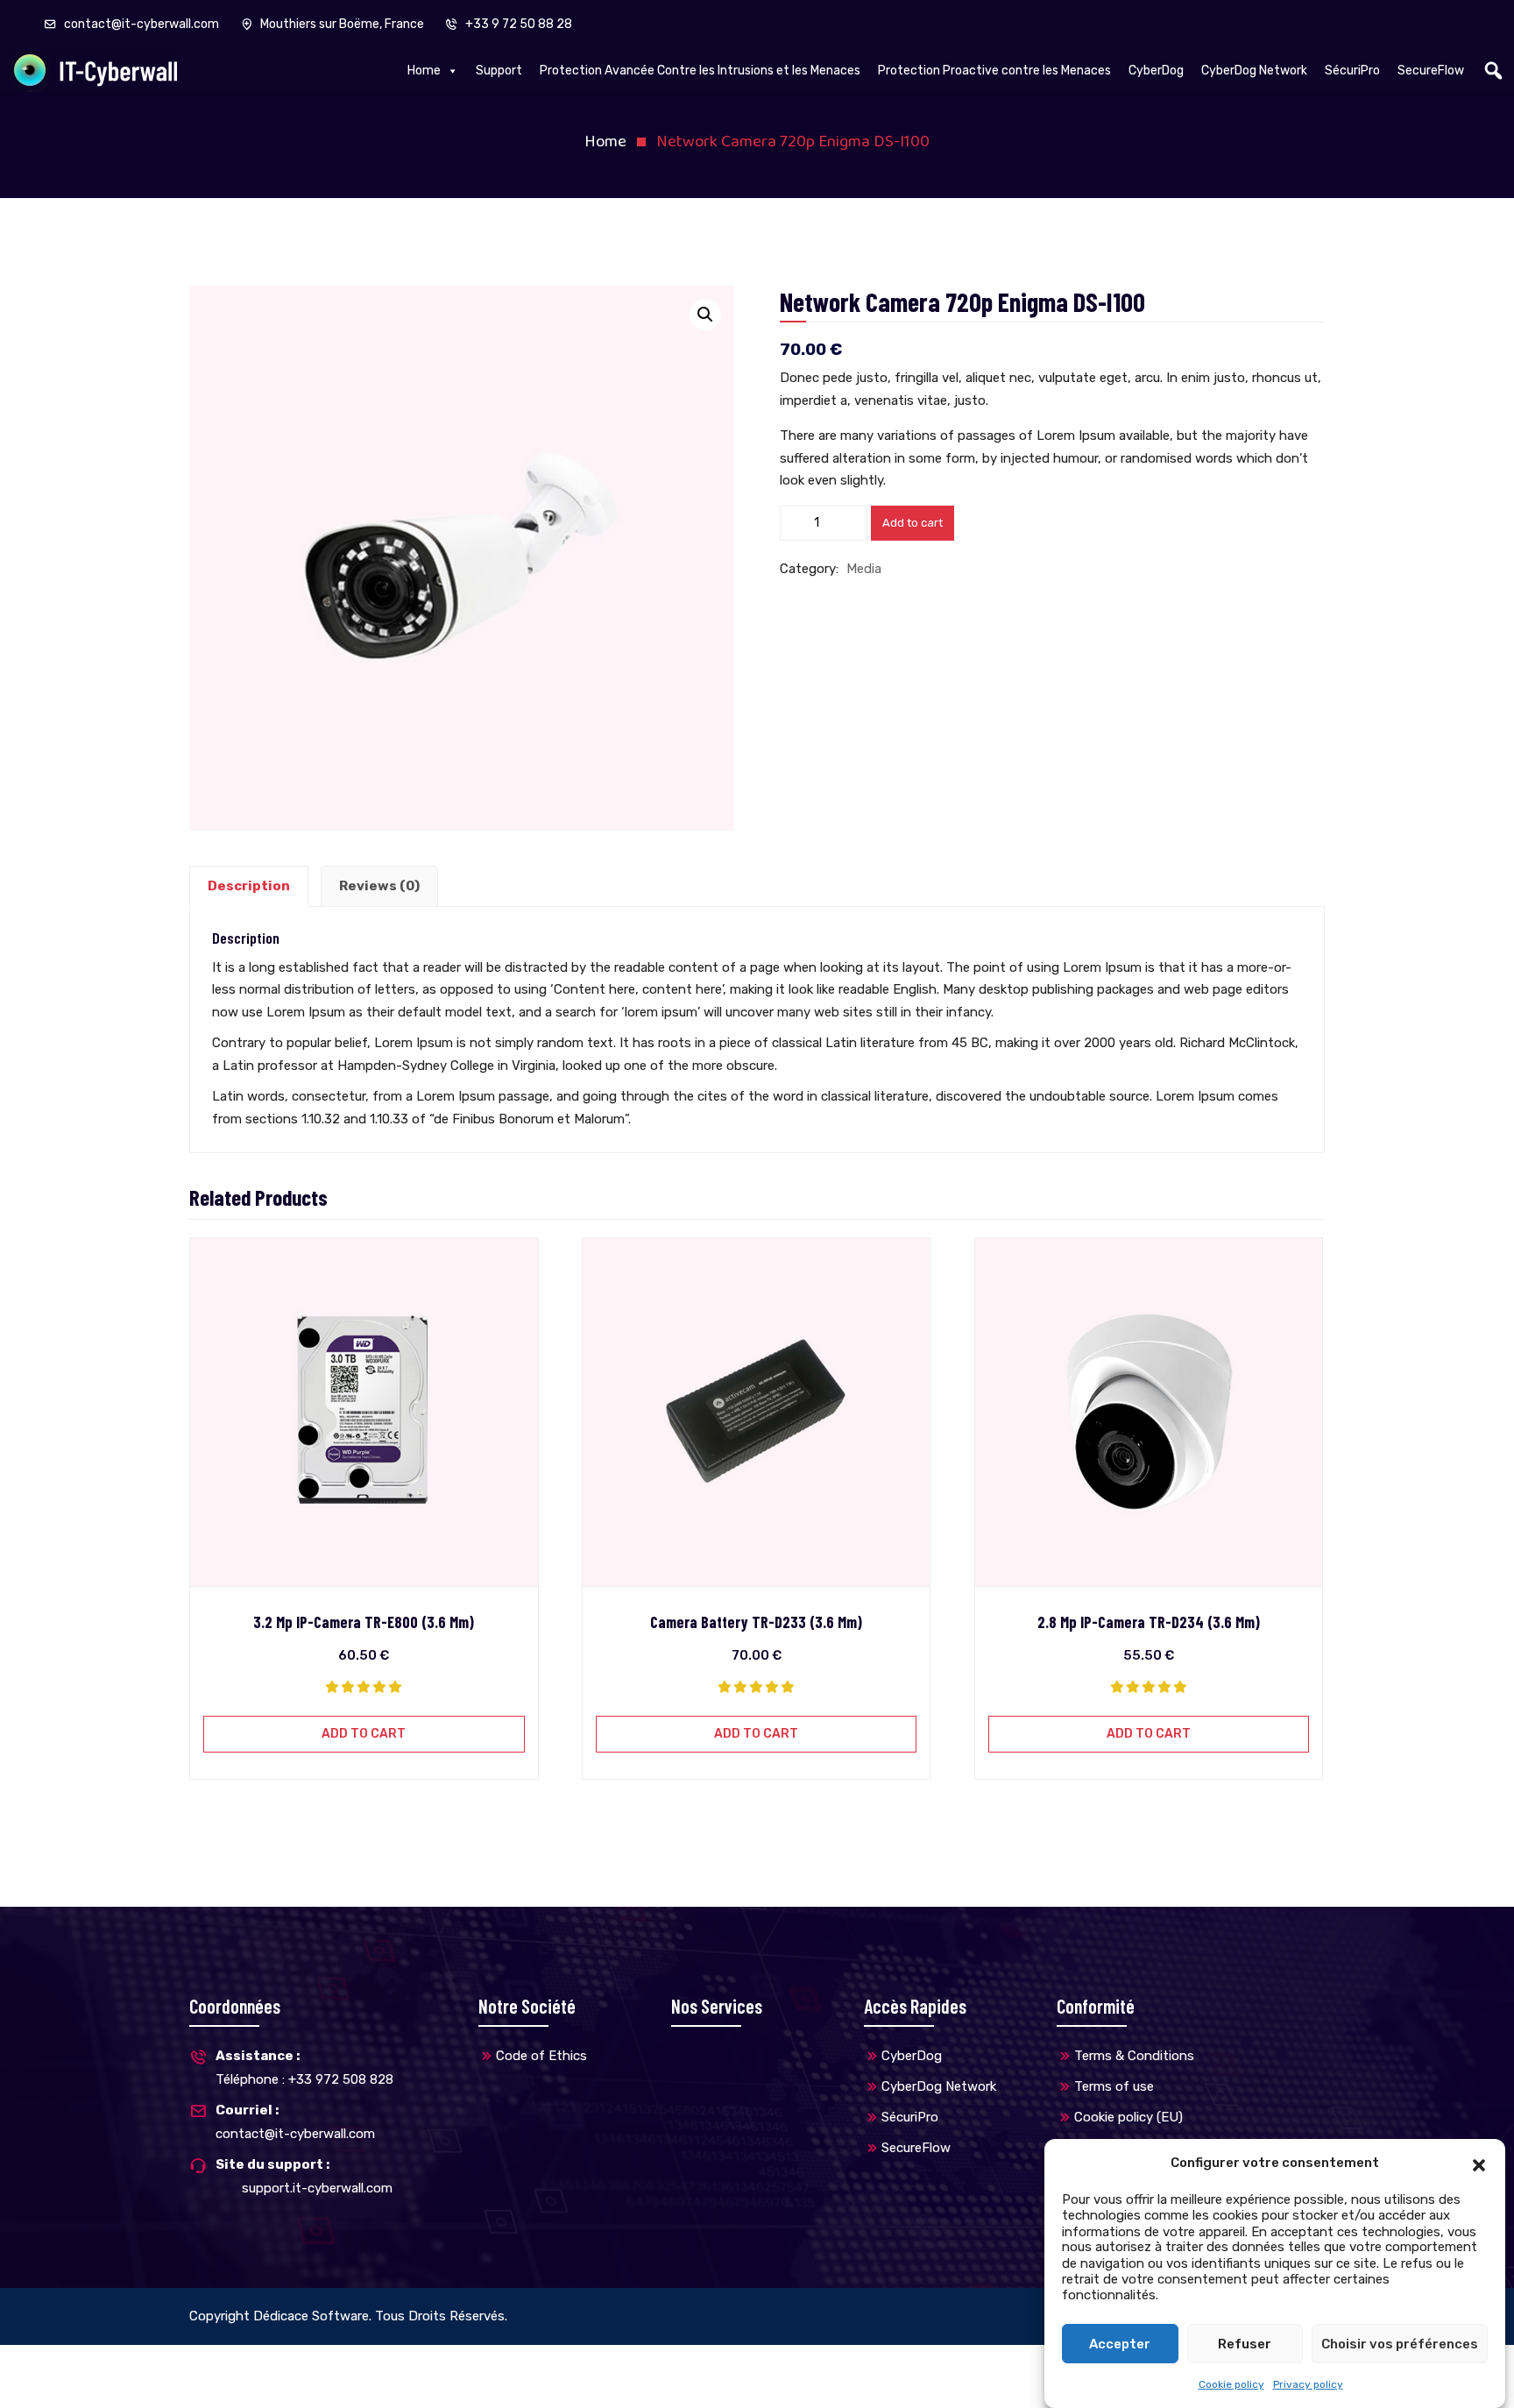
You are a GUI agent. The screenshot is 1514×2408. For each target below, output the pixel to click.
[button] (1479, 2164)
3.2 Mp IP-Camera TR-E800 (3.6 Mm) (364, 1622)
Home (424, 71)
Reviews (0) (379, 886)
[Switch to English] (704, 2362)
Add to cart (913, 523)
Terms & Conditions (1134, 2056)
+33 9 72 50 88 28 (517, 24)
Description (249, 886)
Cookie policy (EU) (1128, 2117)
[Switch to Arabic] (739, 2362)
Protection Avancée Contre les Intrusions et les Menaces (700, 71)
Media (864, 569)
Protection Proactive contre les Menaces (994, 71)
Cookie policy (1231, 2384)
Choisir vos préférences (1400, 2344)
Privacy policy (1308, 2384)
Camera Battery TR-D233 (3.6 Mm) (756, 1622)
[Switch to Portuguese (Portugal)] (792, 2362)
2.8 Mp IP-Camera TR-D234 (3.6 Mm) (1149, 1622)
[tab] (249, 887)
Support (499, 71)
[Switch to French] (722, 2362)
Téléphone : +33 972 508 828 (304, 2068)
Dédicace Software (311, 2316)
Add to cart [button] (364, 1734)
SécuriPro (1352, 71)
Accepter (1120, 2344)
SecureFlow (1431, 71)
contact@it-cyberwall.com (141, 24)
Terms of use (1114, 2086)
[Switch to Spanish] (810, 2362)
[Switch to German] (757, 2362)
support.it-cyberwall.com (317, 2188)
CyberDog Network (1254, 71)
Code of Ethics (541, 2056)
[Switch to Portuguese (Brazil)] (775, 2362)
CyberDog (1156, 71)
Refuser (1245, 2344)
